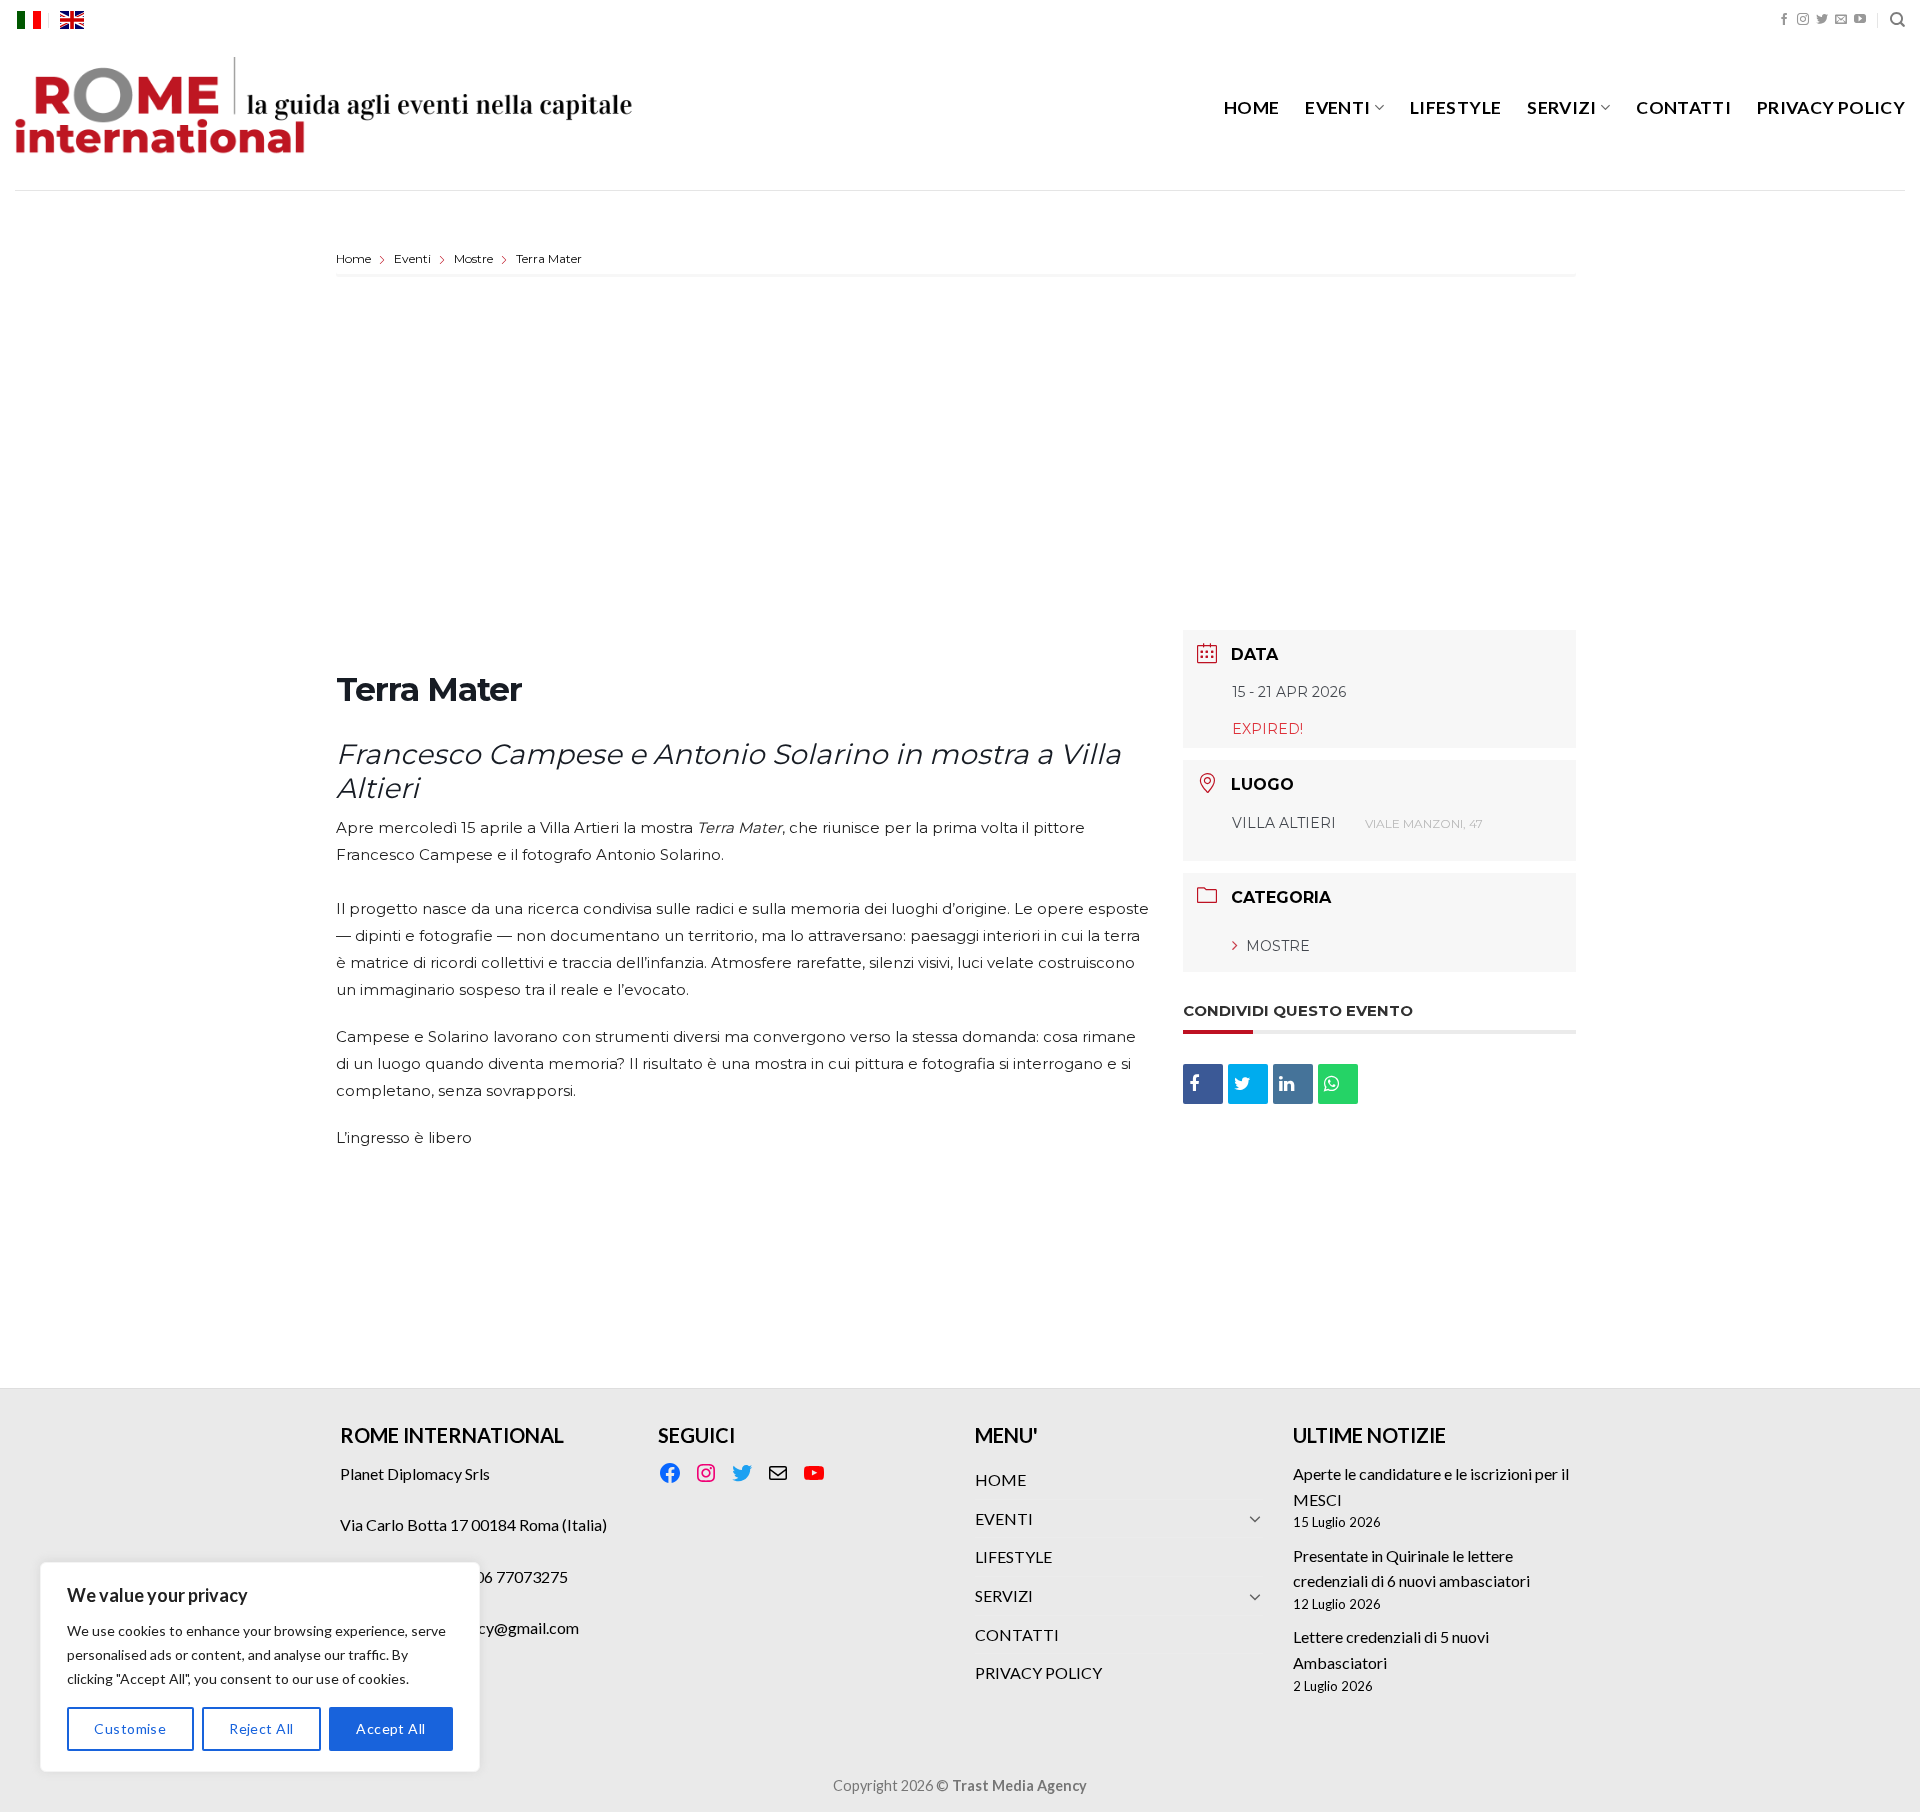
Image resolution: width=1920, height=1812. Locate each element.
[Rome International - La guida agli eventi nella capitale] (325, 115)
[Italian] (29, 20)
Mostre (473, 258)
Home (355, 258)
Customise (130, 1728)
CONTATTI (1683, 107)
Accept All (390, 1728)
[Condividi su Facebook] (1203, 1084)
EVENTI (1337, 107)
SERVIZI (1561, 107)
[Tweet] (1248, 1084)
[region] (260, 1667)
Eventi (412, 258)
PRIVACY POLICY (1831, 107)
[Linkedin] (1293, 1084)
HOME (1251, 107)
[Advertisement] (956, 457)
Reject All (261, 1728)
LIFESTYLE (1455, 107)
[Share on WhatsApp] (1338, 1084)
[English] (72, 20)
